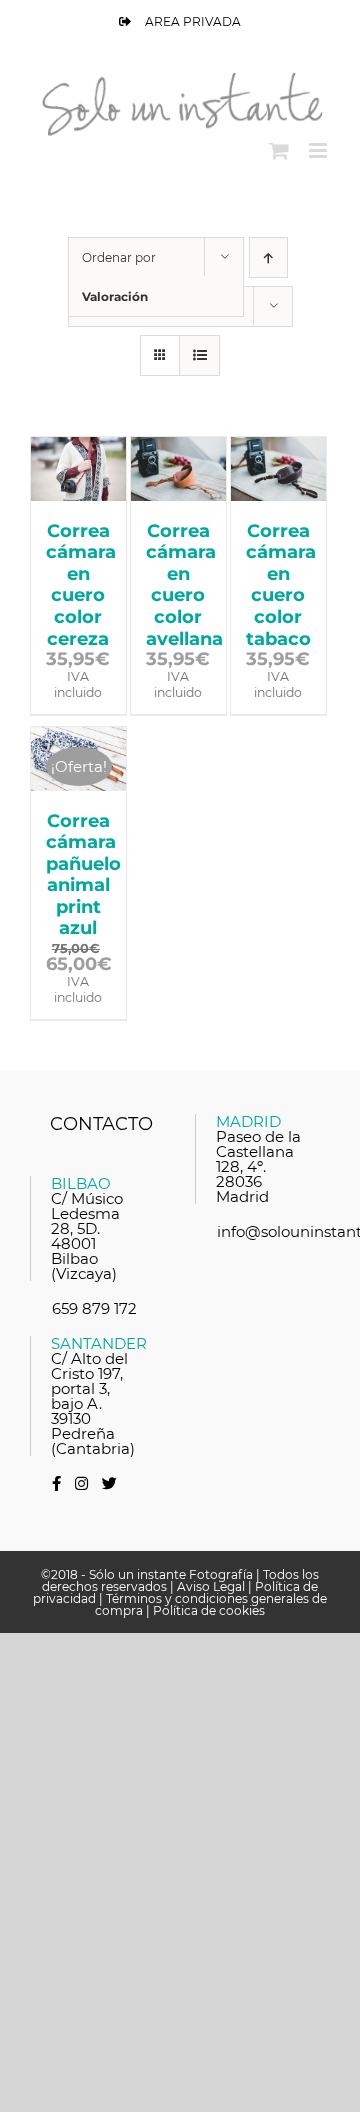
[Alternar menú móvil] (319, 150)
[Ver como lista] (199, 355)
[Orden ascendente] (268, 257)
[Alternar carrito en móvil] (279, 150)
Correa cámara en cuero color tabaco (281, 585)
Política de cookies (209, 1610)
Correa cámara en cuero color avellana (184, 585)
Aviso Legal (211, 1586)
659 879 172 (94, 1308)
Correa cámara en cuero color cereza (81, 585)
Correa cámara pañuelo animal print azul (83, 875)
